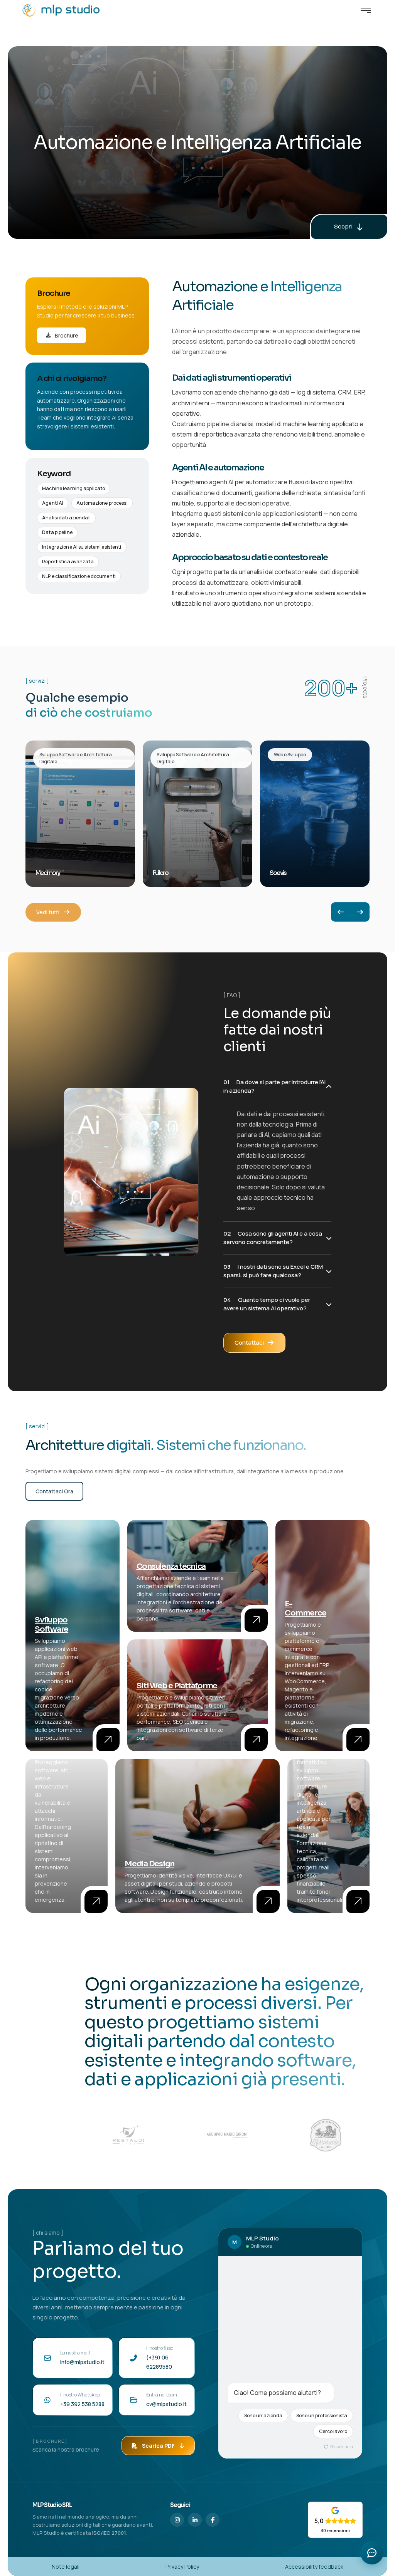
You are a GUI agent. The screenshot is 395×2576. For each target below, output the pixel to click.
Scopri (343, 226)
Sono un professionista (322, 2416)
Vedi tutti (48, 912)
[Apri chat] (372, 2553)
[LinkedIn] (195, 2520)
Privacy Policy (182, 2567)
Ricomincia (341, 2446)
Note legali (66, 2567)
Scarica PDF (158, 2446)
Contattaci (249, 1343)
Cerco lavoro (333, 2431)
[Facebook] (213, 2520)
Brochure (67, 335)
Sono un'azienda (263, 2416)
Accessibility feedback (314, 2567)
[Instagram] (177, 2520)
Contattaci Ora (54, 1491)
